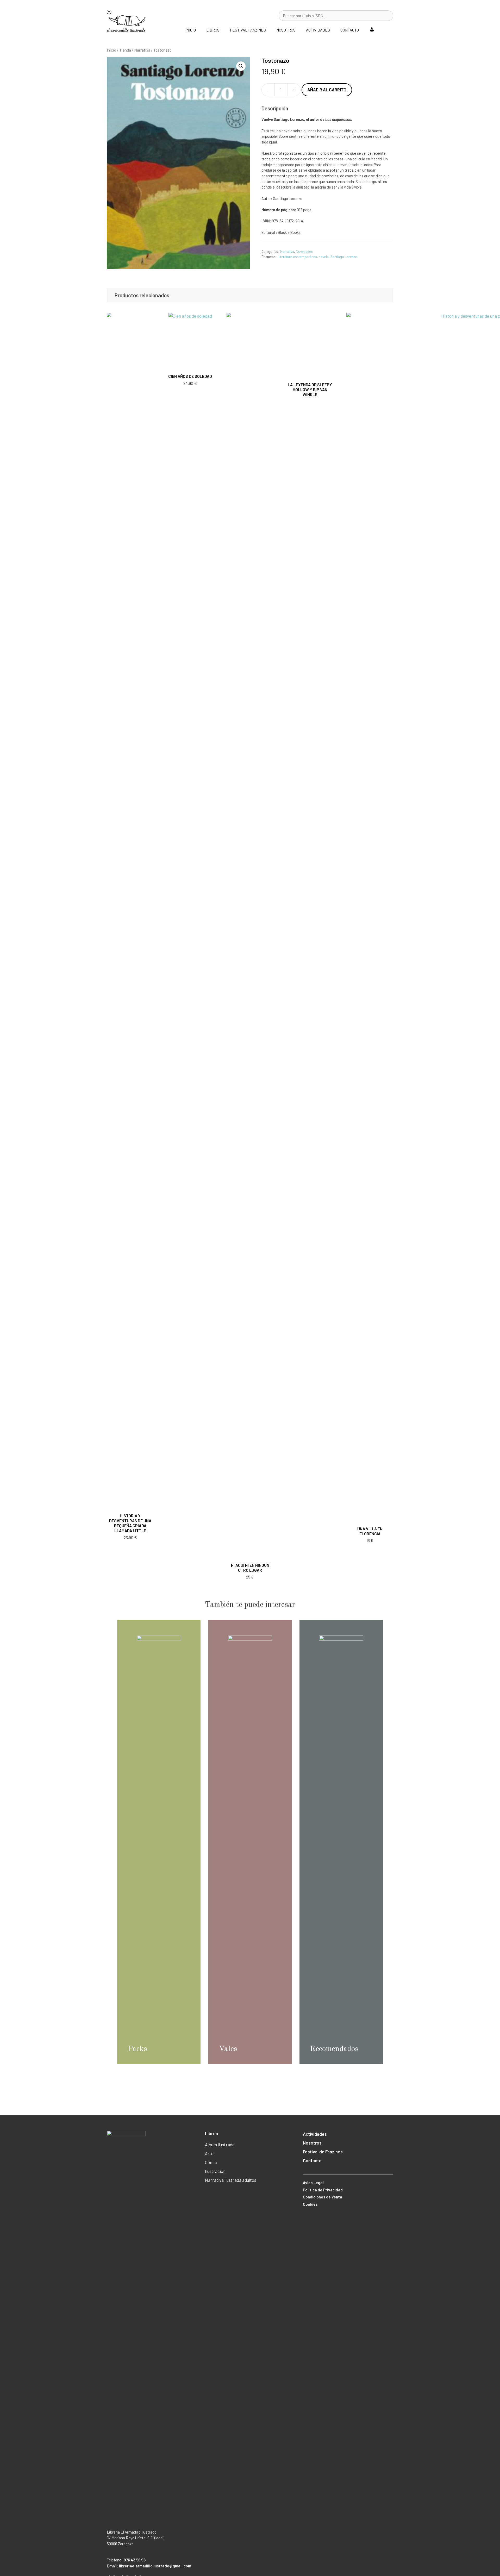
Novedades (304, 251)
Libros (213, 30)
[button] (241, 66)
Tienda (125, 50)
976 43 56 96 (135, 2560)
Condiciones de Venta (323, 2197)
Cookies (310, 2204)
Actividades (318, 30)
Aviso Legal (313, 2183)
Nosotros (286, 30)
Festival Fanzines (248, 30)
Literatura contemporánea (297, 257)
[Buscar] (386, 16)
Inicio (191, 30)
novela (324, 257)
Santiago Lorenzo (344, 257)
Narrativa (142, 50)
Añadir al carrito (327, 90)
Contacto (350, 30)
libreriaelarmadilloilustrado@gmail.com (155, 2566)
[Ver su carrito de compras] (386, 30)
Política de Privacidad (323, 2190)
